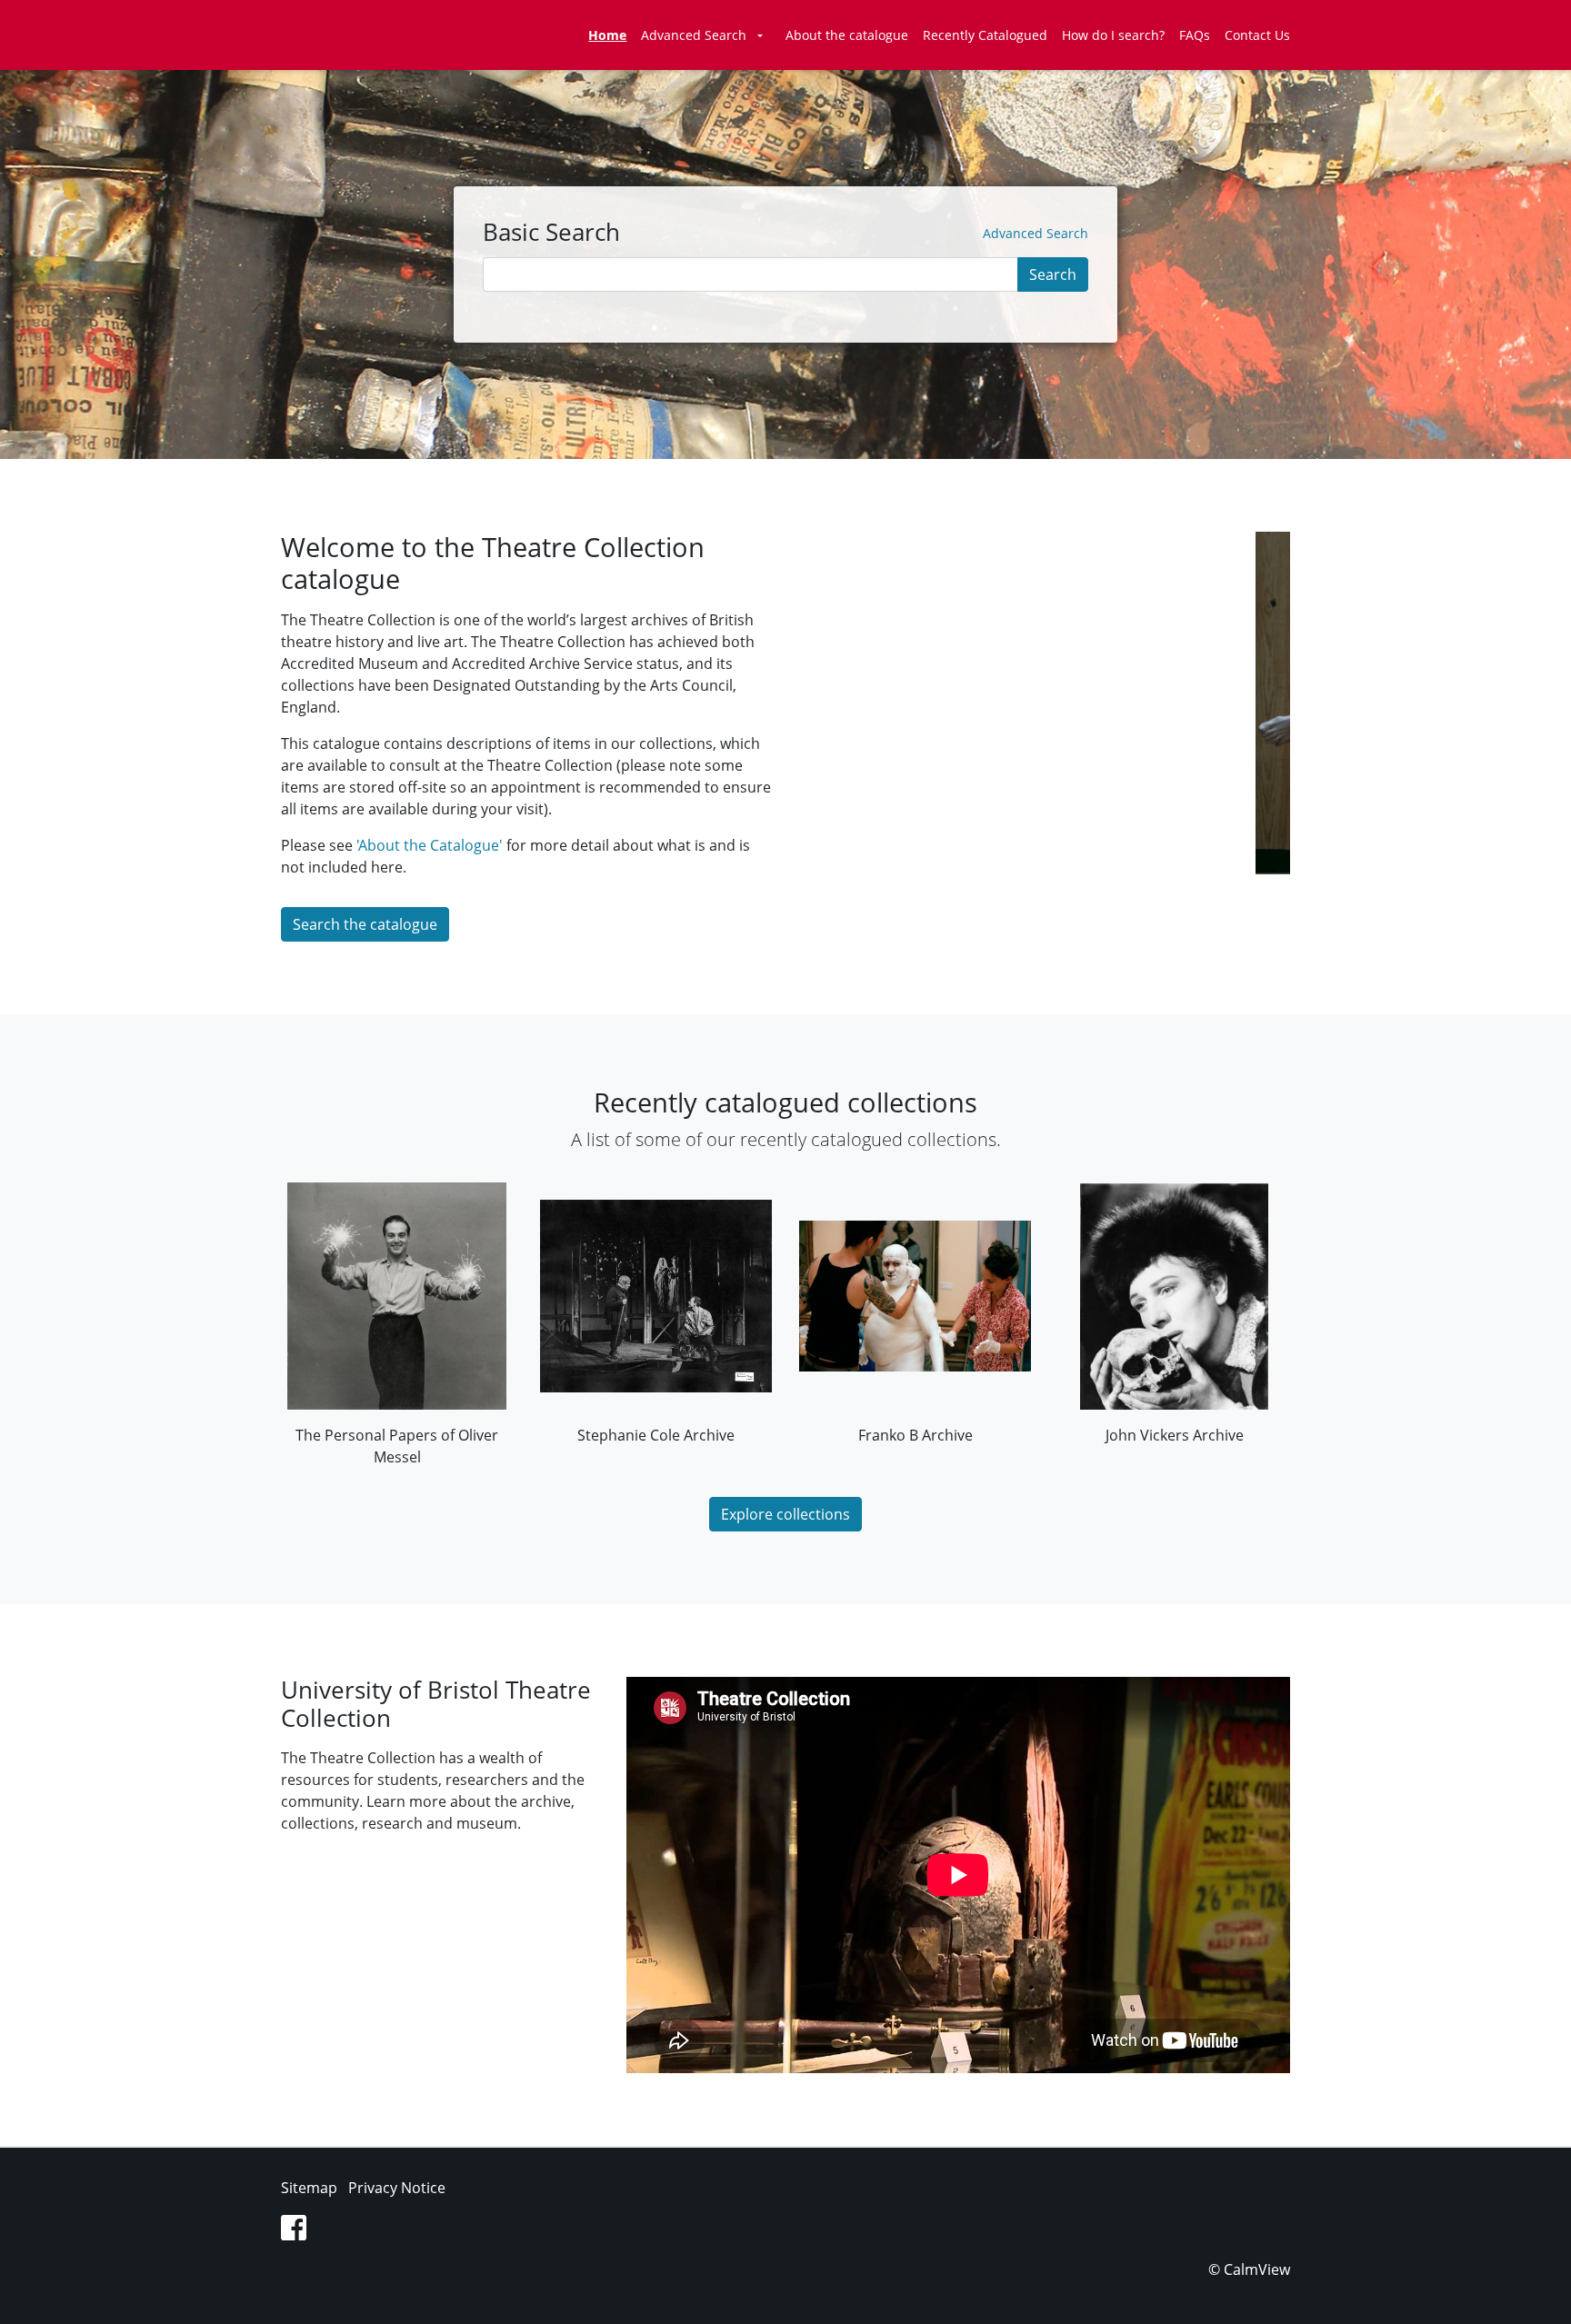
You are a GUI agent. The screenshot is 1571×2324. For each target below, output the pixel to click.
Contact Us (1257, 35)
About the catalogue (847, 35)
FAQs (1195, 35)
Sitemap (309, 2188)
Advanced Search (694, 35)
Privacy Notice (397, 2188)
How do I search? (1113, 35)
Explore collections (785, 1514)
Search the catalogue (365, 924)
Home (607, 35)
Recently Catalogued (985, 35)
